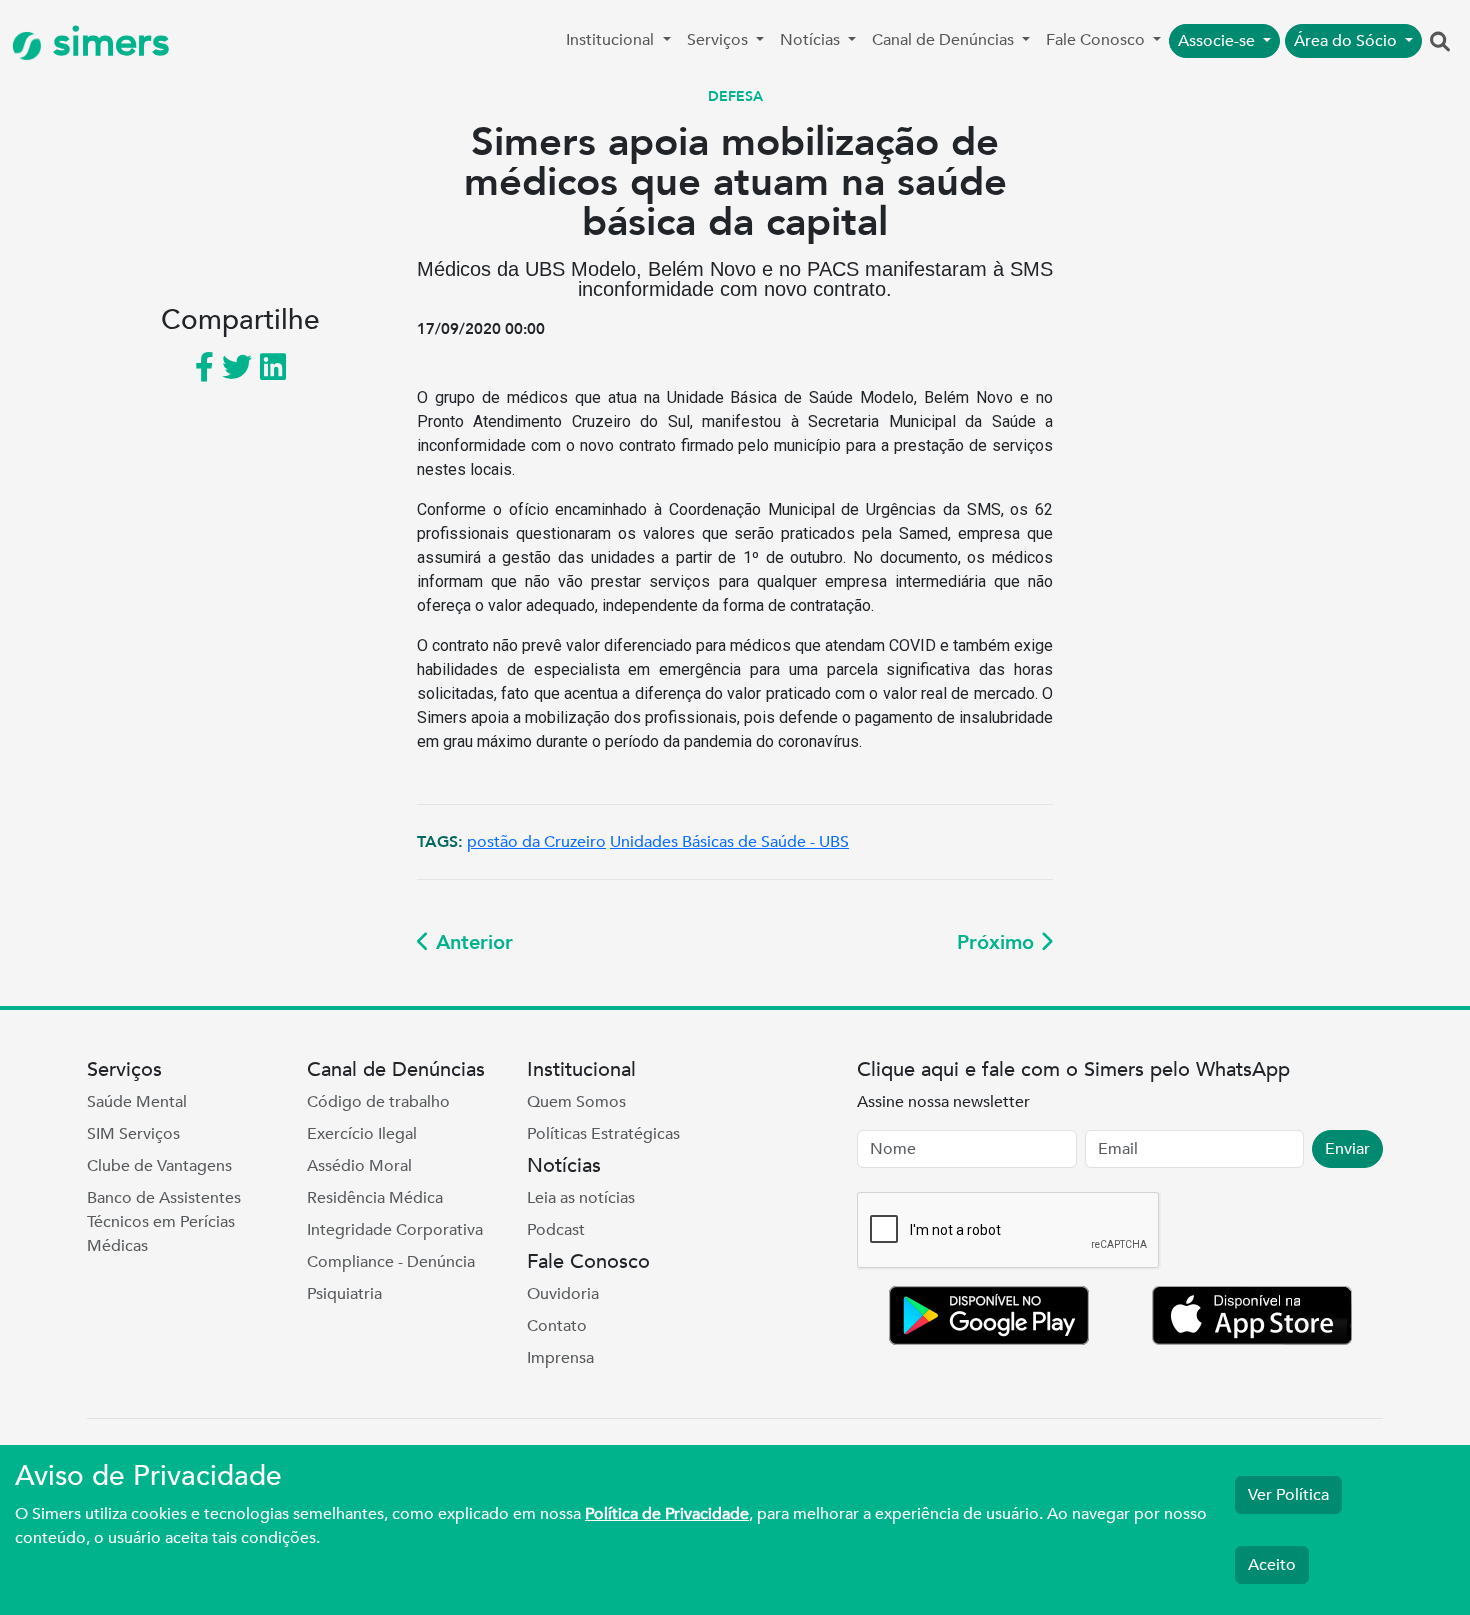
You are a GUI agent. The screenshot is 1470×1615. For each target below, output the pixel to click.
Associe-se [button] (1218, 41)
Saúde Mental (137, 1102)
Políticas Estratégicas (603, 1134)
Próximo (998, 942)
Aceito (1272, 1565)
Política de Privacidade (667, 1514)
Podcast (556, 1230)
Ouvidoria (563, 1294)
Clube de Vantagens (159, 1166)
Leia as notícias (581, 1198)
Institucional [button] (612, 40)
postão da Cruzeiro (536, 842)
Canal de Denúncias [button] (945, 40)
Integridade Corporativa (395, 1230)
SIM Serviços (133, 1134)
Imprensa (560, 1358)
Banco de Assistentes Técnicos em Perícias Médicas (164, 1222)
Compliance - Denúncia (391, 1262)
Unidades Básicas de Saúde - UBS (729, 842)
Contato (557, 1326)
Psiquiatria (344, 1294)
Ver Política (1288, 1495)
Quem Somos (576, 1102)
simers (106, 42)
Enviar (1347, 1149)
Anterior (471, 942)
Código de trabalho (378, 1102)
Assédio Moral (359, 1166)
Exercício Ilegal (362, 1134)
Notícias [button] (812, 40)
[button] (1440, 43)
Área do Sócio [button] (1347, 41)
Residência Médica (375, 1198)
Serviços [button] (719, 40)
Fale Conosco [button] (1097, 40)
